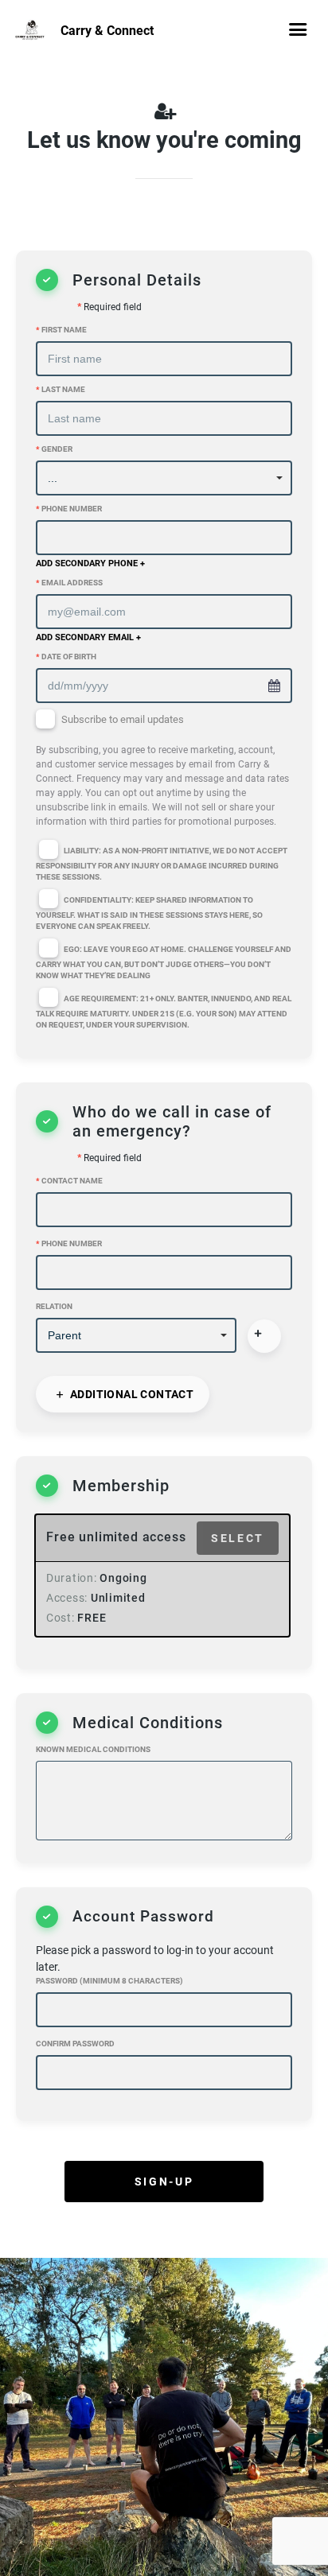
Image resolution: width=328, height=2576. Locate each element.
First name (61, 330)
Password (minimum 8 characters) (109, 1981)
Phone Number (69, 509)
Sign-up (164, 2182)
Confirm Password (75, 2044)
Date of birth (66, 657)
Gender (54, 449)
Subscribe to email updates (162, 771)
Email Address (69, 583)
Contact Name (69, 1181)
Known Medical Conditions (93, 1749)
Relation (54, 1306)
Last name (61, 389)
